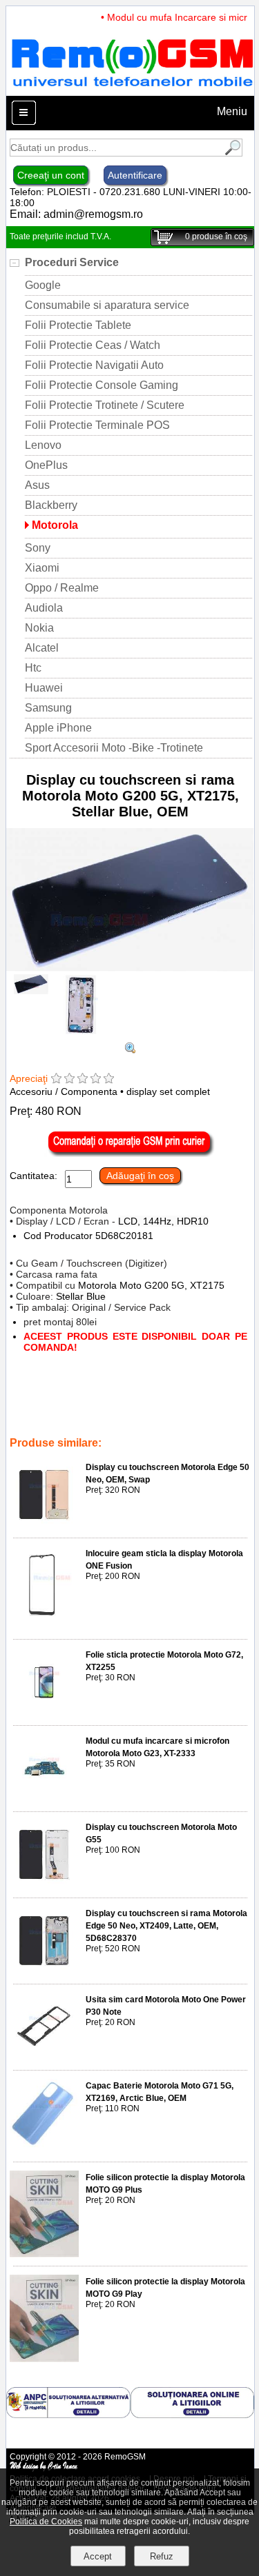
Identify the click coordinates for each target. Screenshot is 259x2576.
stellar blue (106, 1405)
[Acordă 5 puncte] (109, 1079)
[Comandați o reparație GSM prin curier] (131, 1154)
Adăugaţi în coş (140, 1176)
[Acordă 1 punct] (56, 1079)
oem (145, 1405)
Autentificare (135, 175)
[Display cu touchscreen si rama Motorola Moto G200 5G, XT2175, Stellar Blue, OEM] (130, 968)
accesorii (169, 1414)
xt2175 (63, 1405)
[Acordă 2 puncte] (69, 1079)
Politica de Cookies (46, 2522)
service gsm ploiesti (200, 1405)
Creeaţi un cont (51, 175)
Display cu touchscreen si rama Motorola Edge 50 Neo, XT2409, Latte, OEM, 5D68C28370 (166, 1926)
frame (74, 1414)
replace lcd (33, 1414)
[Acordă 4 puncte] (96, 1079)
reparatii (211, 1414)
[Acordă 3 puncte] (83, 1079)
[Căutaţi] (231, 153)
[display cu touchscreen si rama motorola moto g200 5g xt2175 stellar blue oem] (131, 1050)
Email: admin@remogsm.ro (76, 214)
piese (68, 1424)
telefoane (30, 1424)
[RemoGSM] (132, 89)
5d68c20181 (118, 1414)
